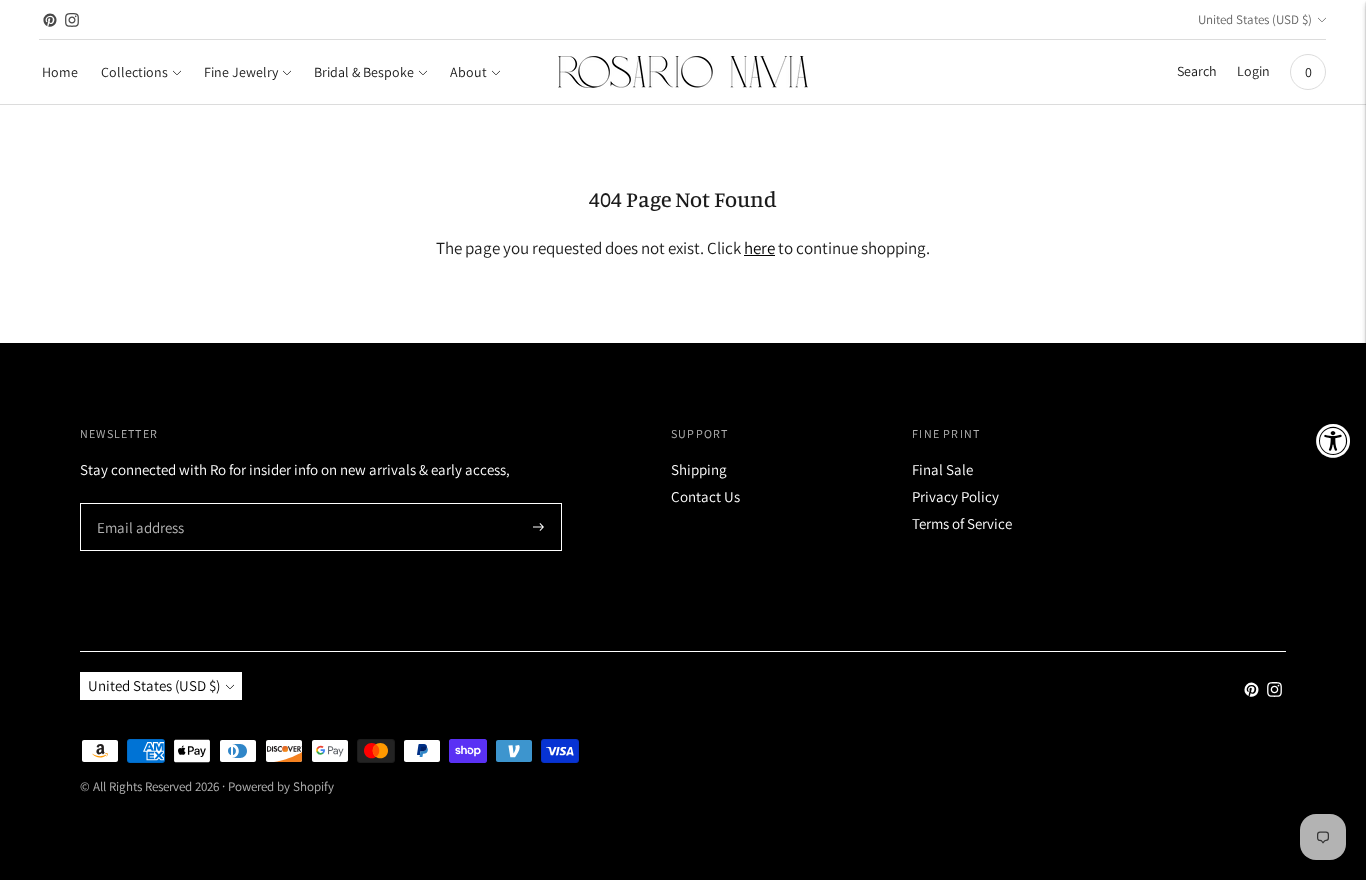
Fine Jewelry (241, 72)
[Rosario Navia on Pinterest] (50, 20)
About (468, 72)
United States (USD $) (1255, 19)
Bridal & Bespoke (364, 72)
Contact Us (705, 496)
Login (1253, 71)
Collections (134, 72)
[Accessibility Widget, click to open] (1333, 440)
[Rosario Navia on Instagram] (72, 20)
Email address (137, 504)
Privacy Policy (955, 496)
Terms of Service (962, 523)
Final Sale (942, 469)
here (759, 248)
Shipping (699, 469)
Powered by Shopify (281, 786)
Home (60, 72)
